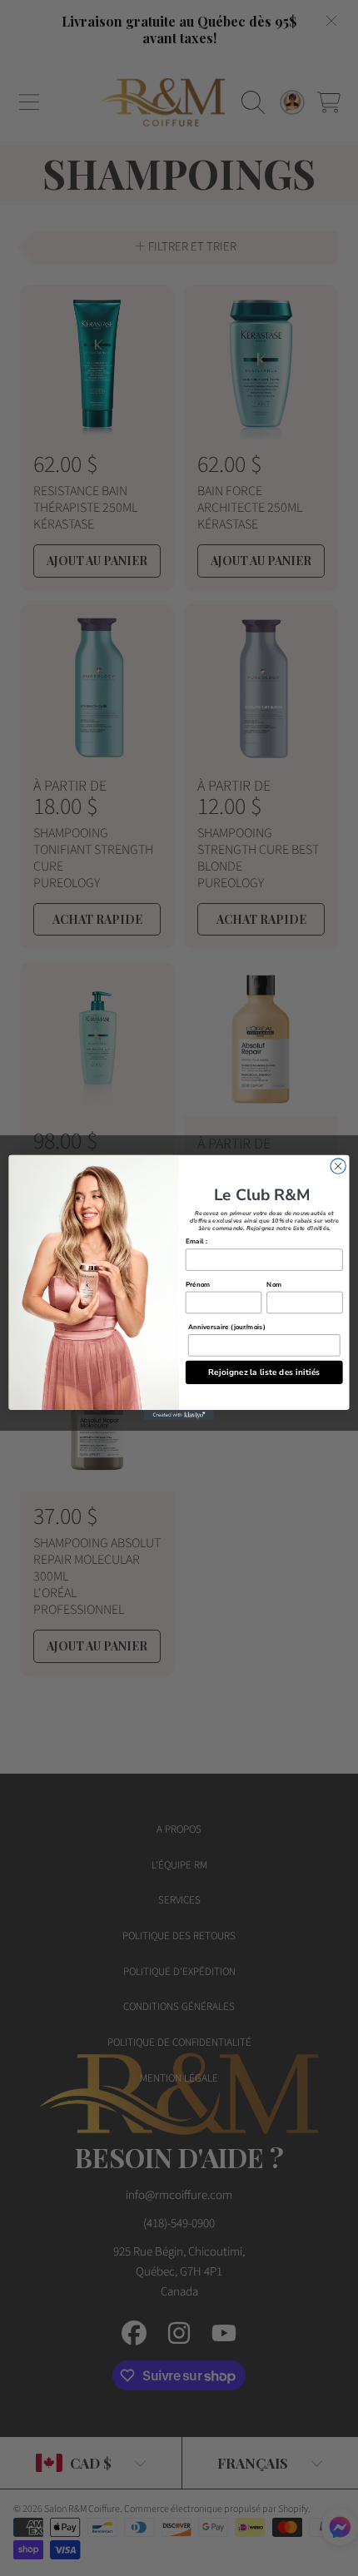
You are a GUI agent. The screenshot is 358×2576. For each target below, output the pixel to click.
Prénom (198, 1284)
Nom (274, 1284)
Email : (196, 1242)
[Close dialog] (338, 1166)
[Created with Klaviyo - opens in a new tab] (179, 1415)
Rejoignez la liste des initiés (264, 1372)
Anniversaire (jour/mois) (227, 1328)
